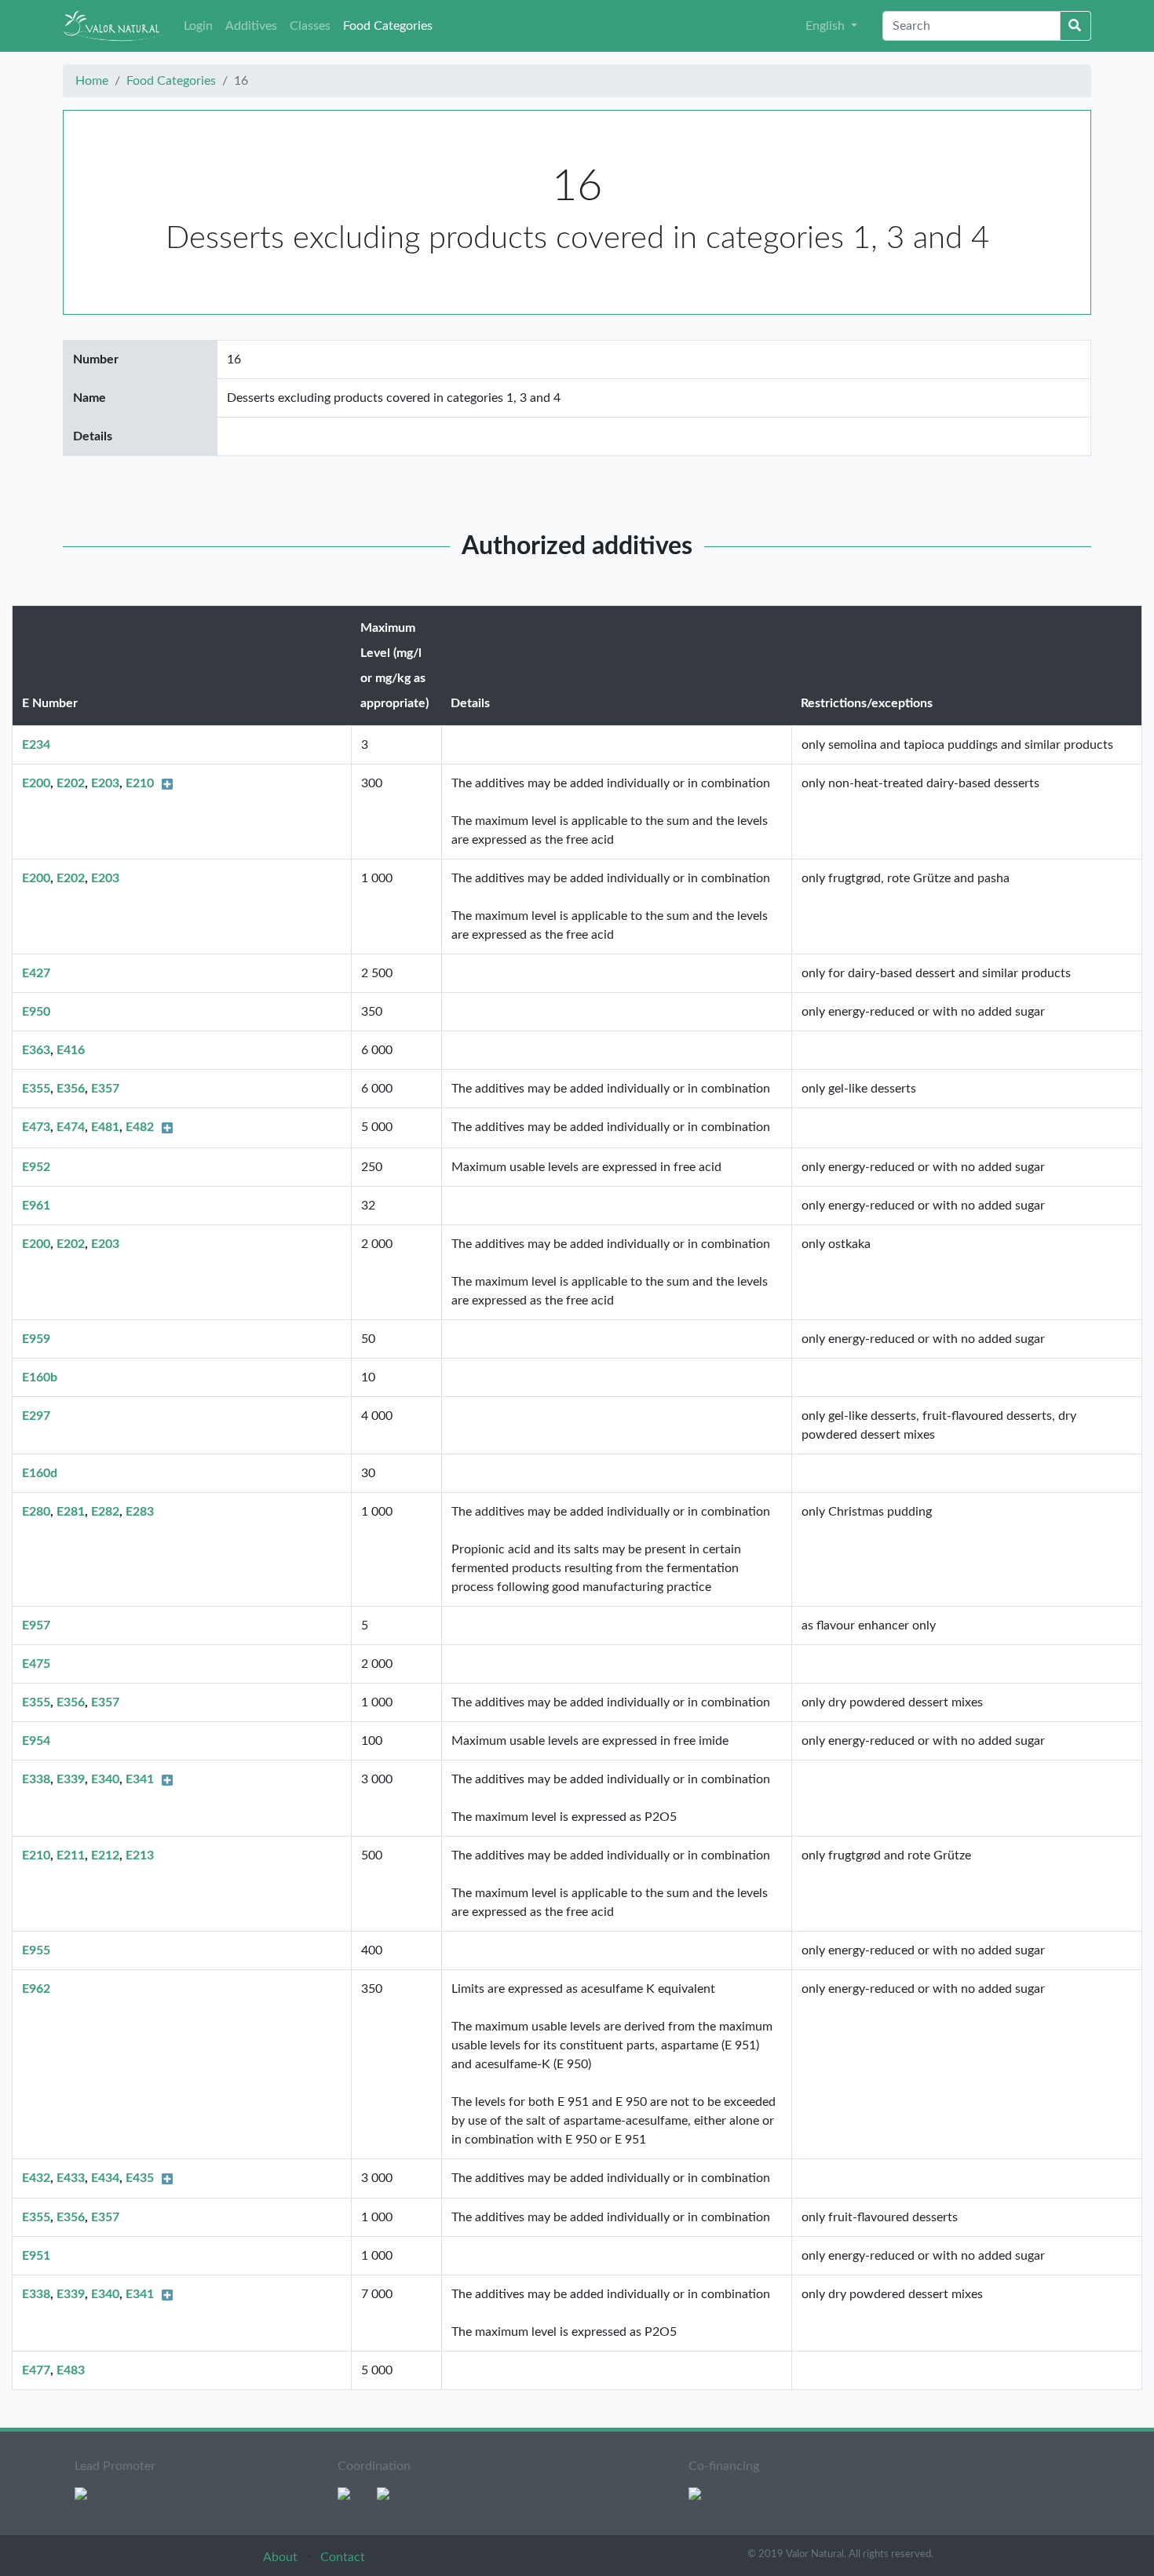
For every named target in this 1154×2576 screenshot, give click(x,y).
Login (198, 26)
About (282, 2557)
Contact (343, 2557)
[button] (831, 26)
